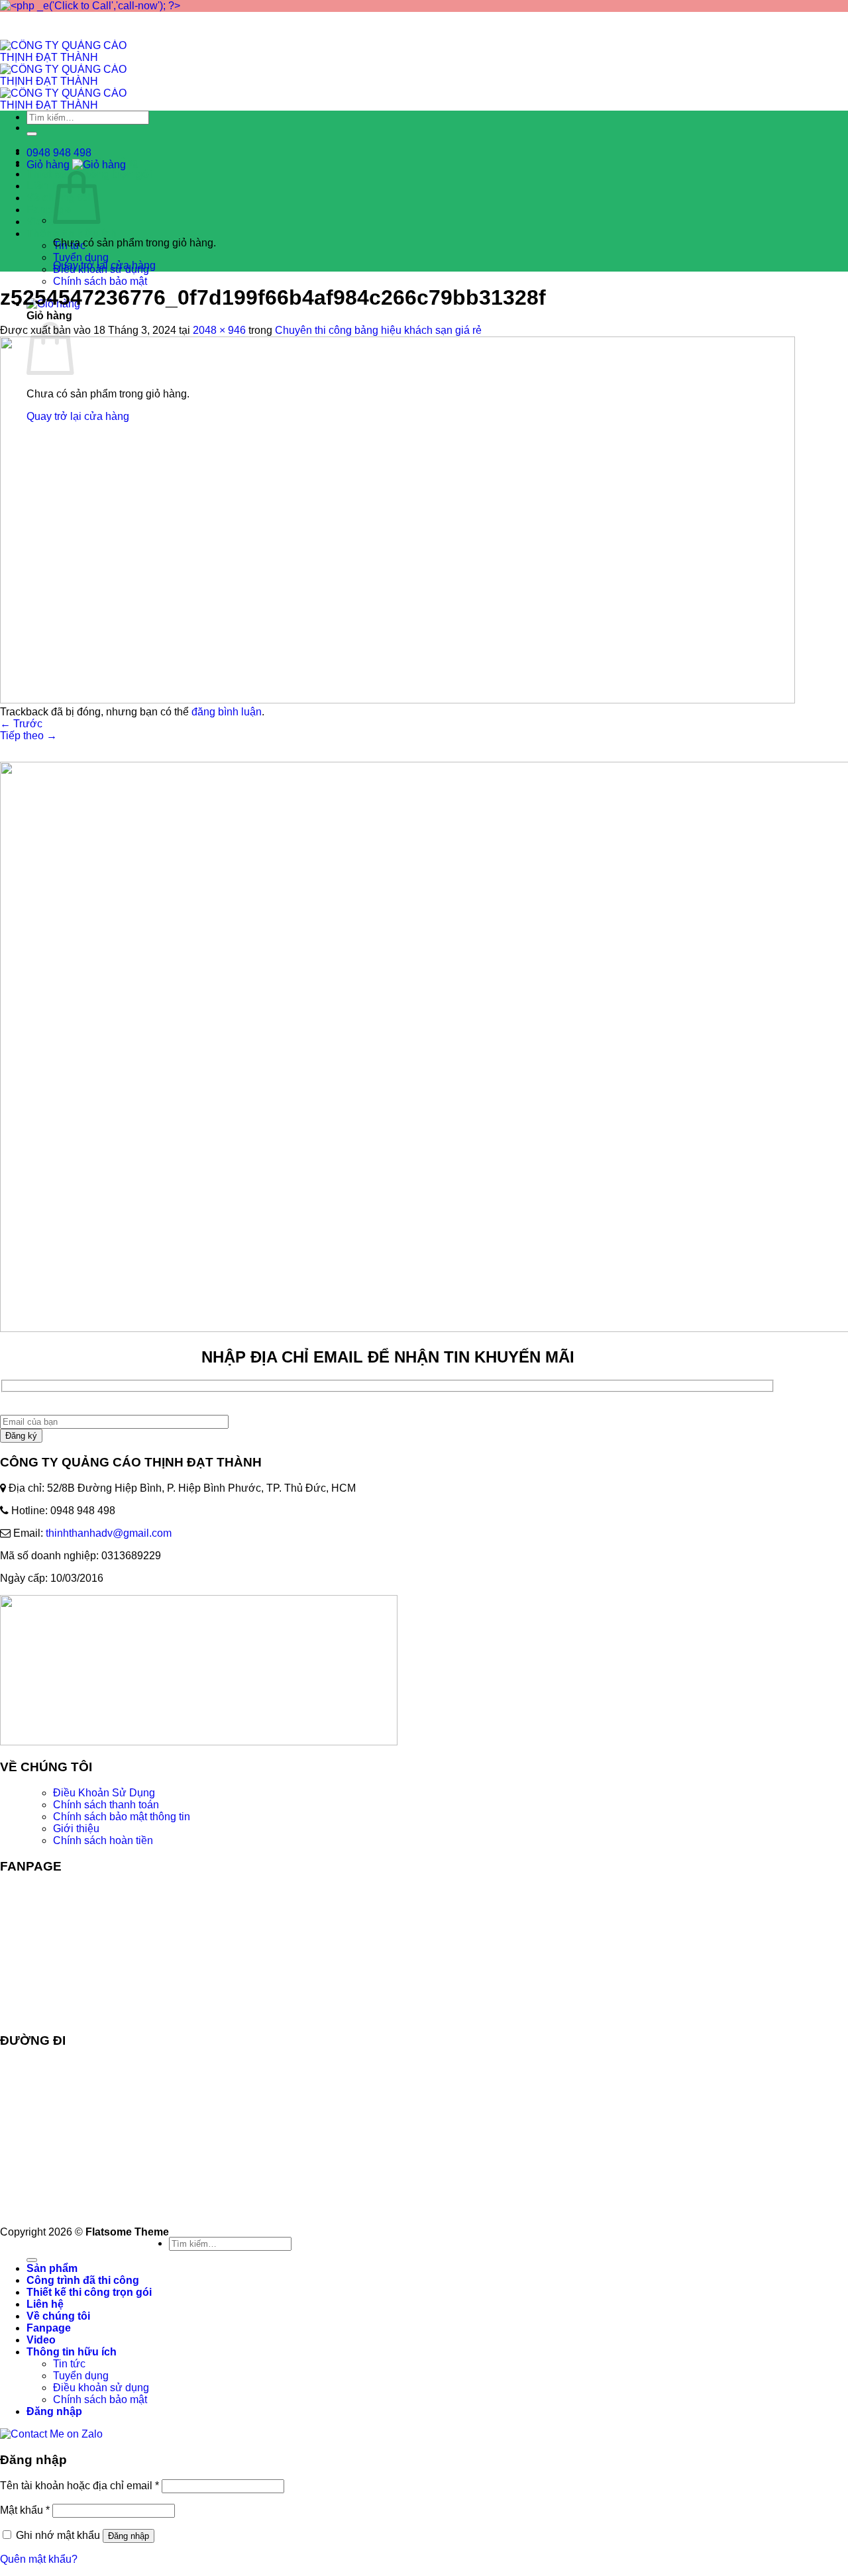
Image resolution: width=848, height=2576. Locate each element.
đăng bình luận (227, 712)
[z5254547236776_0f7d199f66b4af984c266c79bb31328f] (397, 700)
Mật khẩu (25, 2510)
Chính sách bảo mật (100, 281)
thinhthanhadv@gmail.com (109, 1533)
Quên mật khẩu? (39, 2559)
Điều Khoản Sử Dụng (104, 1793)
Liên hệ (45, 186)
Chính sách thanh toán (106, 1805)
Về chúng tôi (58, 2316)
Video (41, 222)
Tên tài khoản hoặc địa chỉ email (79, 2486)
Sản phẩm (52, 2268)
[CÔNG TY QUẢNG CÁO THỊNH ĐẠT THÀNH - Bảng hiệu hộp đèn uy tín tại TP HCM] (79, 81)
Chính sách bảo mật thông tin (122, 1817)
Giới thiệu (76, 1829)
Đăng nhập (129, 2536)
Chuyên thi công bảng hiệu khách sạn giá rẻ (378, 330)
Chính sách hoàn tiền (103, 1840)
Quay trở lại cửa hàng (104, 265)
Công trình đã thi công (83, 2280)
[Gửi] (32, 134)
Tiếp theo (28, 736)
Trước (21, 724)
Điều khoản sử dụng (101, 2388)
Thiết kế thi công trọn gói (89, 2292)
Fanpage (49, 210)
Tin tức (69, 2364)
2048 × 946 (219, 330)
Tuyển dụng (81, 257)
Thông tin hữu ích (72, 233)
